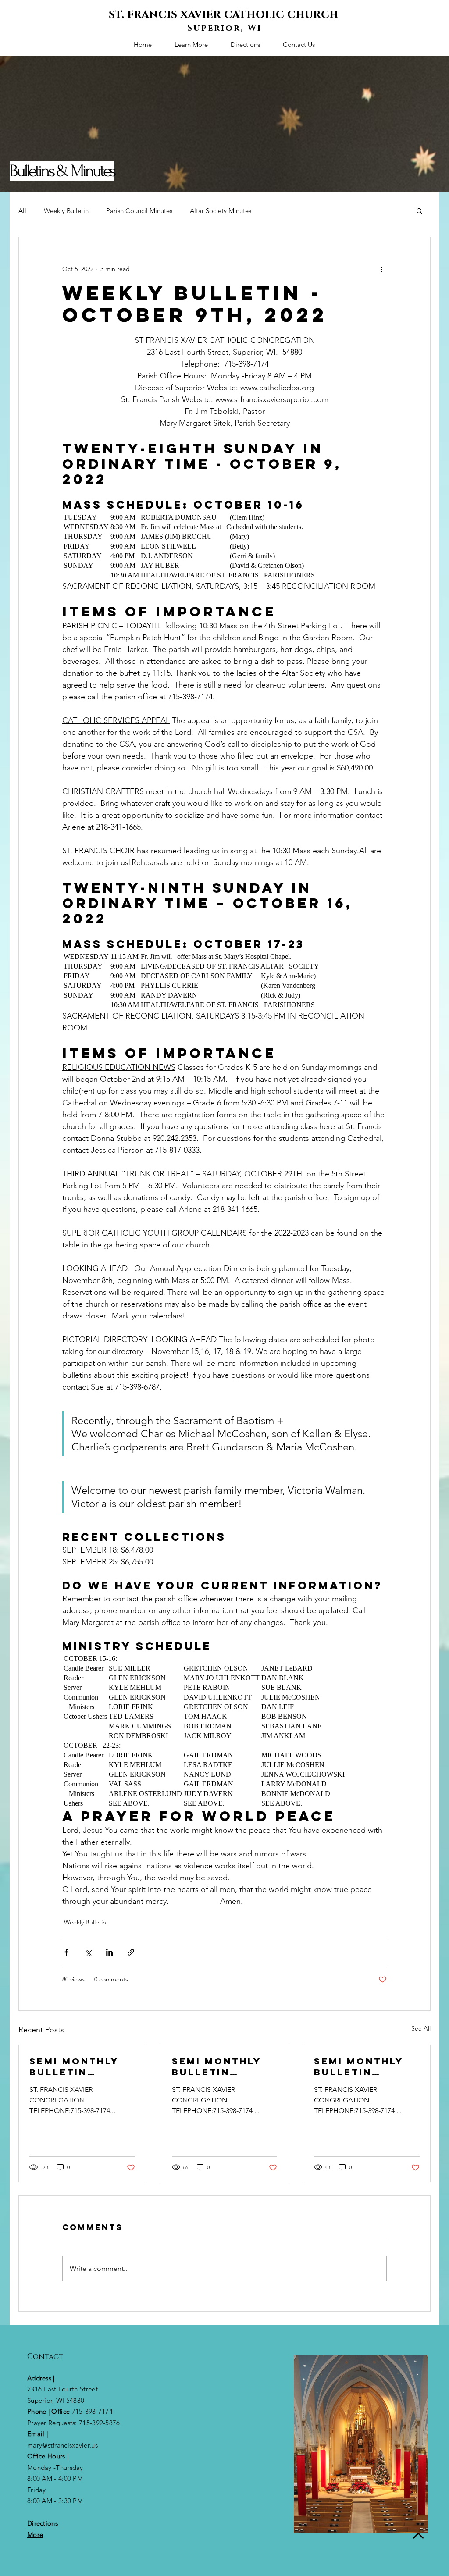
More (35, 2535)
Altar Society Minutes (221, 211)
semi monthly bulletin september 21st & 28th (80, 2067)
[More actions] (381, 269)
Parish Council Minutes (139, 211)
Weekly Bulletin (66, 211)
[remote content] (224, 546)
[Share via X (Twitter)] (88, 1952)
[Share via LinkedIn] (109, 1952)
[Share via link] (131, 1952)
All (22, 211)
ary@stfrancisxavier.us (65, 2445)
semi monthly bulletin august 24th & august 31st (362, 2067)
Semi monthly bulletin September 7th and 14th (220, 2067)
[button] (419, 210)
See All (421, 2028)
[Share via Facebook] (66, 1952)
